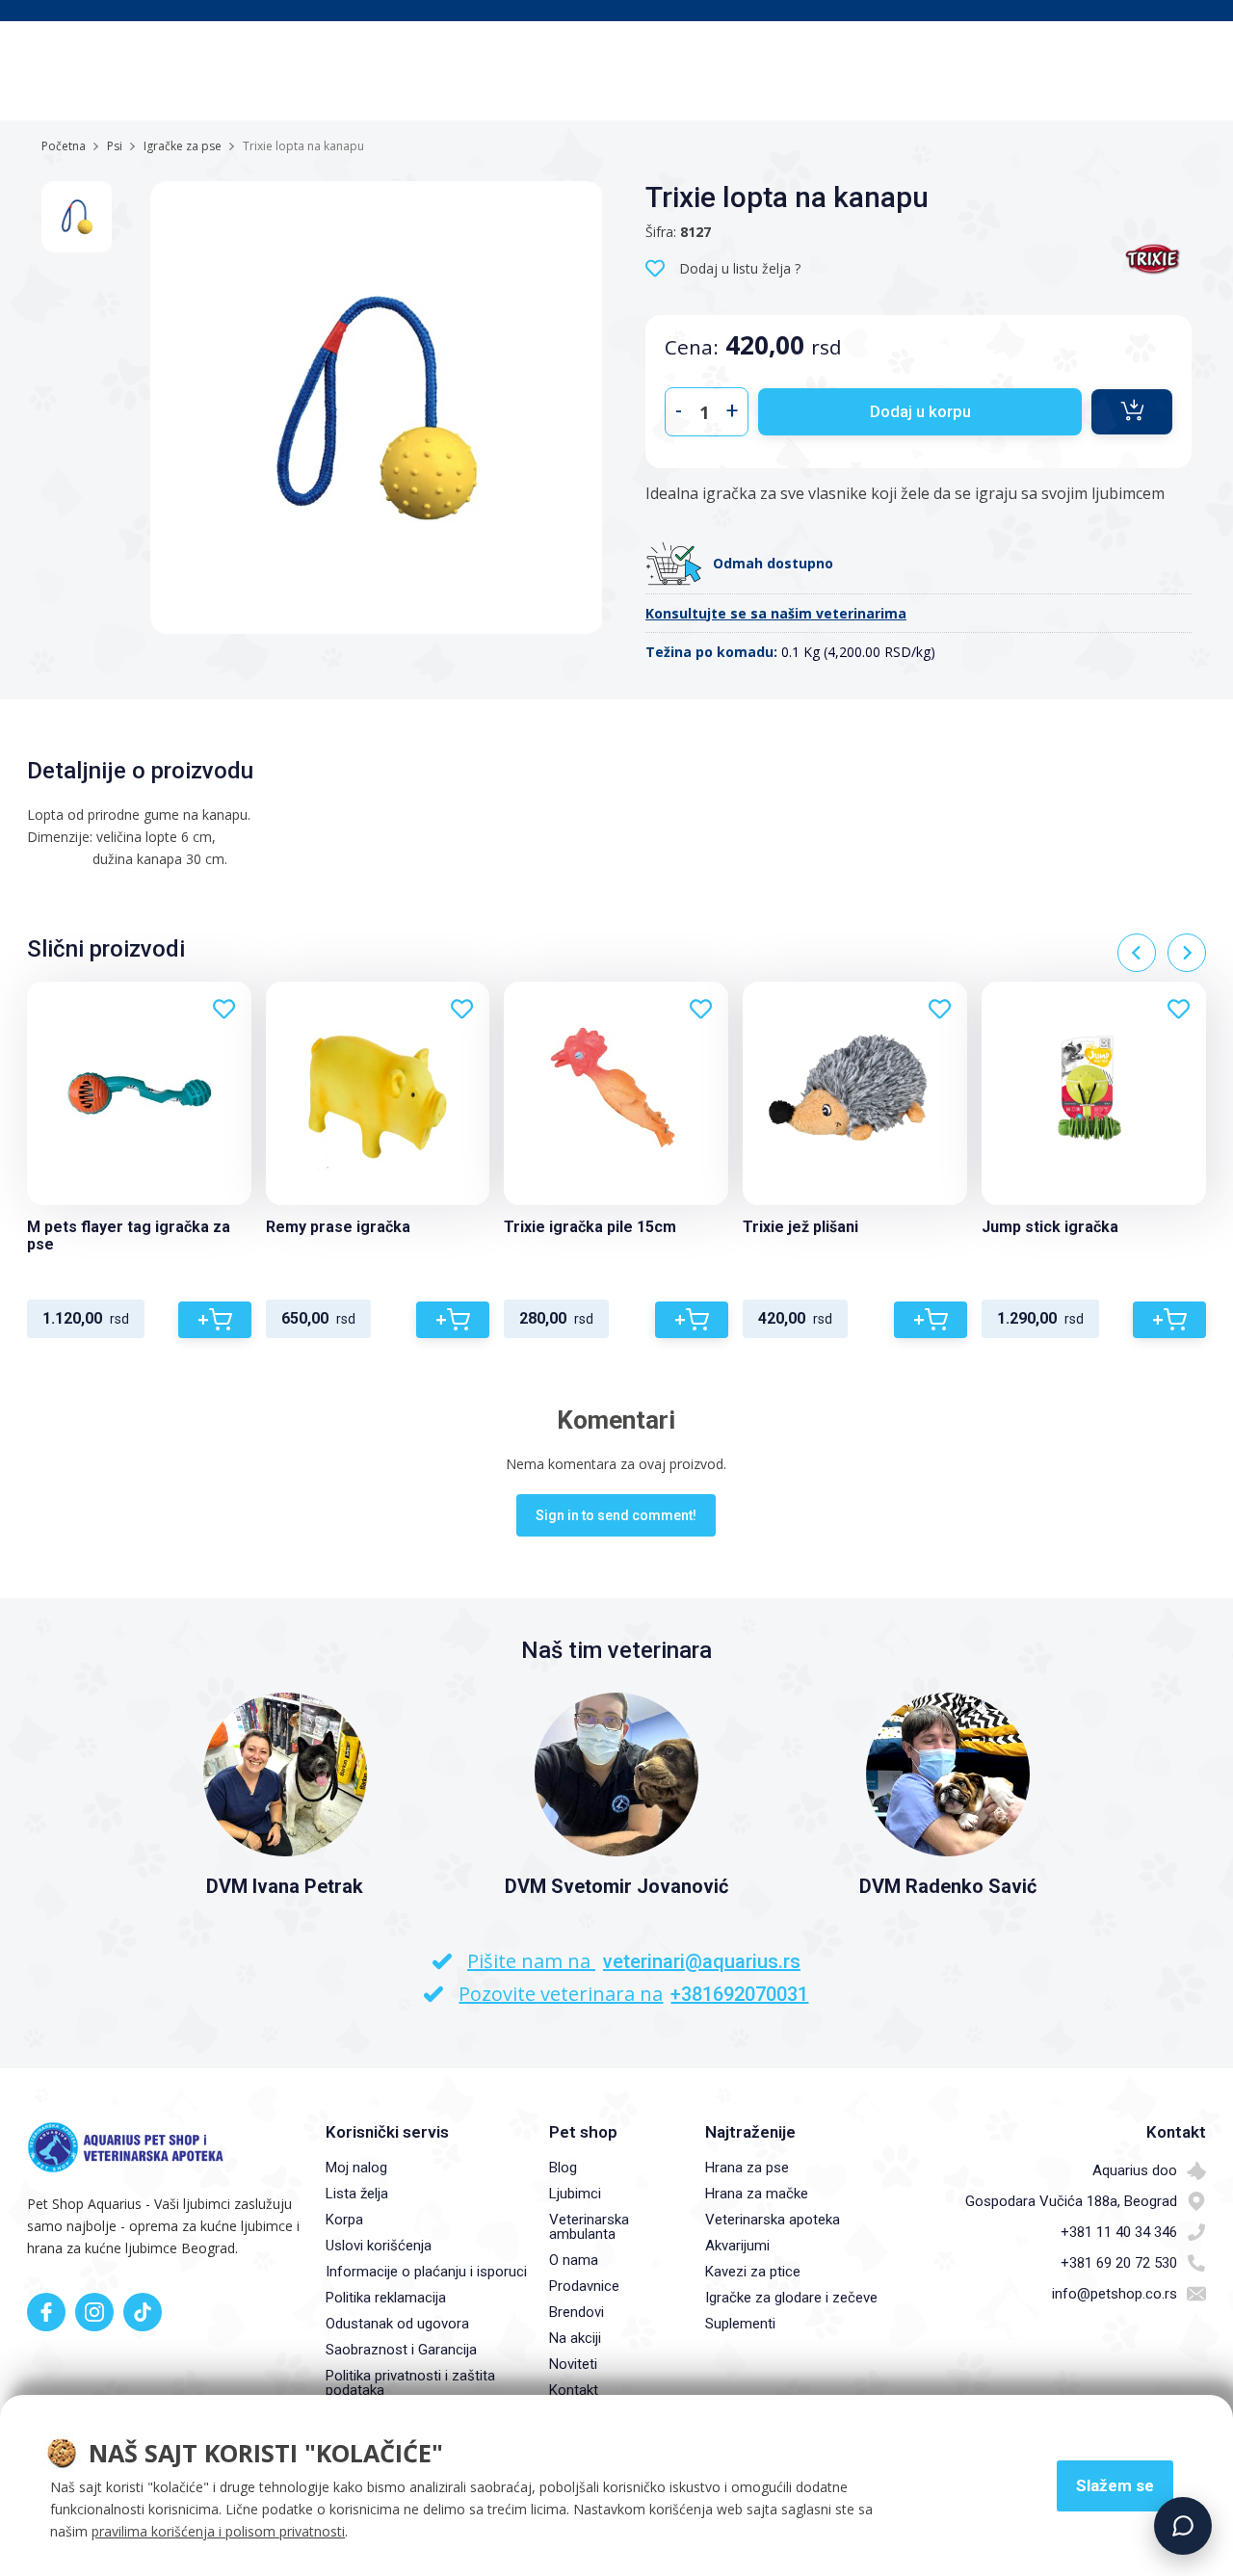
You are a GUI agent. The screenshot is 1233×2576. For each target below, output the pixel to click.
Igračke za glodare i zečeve (791, 2298)
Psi (115, 146)
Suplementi (740, 2324)
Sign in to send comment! (616, 1515)
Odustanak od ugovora (397, 2324)
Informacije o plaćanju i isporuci (426, 2272)
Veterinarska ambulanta (589, 2227)
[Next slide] (1187, 953)
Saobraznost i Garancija (401, 2350)
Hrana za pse (747, 2168)
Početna (64, 146)
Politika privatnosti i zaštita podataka (410, 2383)
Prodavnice (584, 2286)
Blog (563, 2168)
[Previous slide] (1137, 953)
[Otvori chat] (1183, 2526)
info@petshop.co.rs (1115, 2294)
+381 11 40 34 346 (1119, 2232)
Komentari (616, 1420)
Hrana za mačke (757, 2194)
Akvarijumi (737, 2246)
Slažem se (1115, 2485)
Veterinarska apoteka (773, 2220)
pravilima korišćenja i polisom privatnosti (218, 2531)
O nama (574, 2260)
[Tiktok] (143, 2312)
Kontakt (574, 2390)
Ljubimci (575, 2194)
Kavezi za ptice (753, 2272)
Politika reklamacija (386, 2298)
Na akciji (575, 2338)
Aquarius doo (1135, 2170)
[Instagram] (94, 2312)
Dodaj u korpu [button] (920, 411)
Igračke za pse (183, 146)
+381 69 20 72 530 (1119, 2263)
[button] (1132, 412)
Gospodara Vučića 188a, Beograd (1071, 2201)
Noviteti (573, 2364)
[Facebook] (46, 2312)
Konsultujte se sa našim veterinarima (776, 613)
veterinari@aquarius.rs (702, 1961)
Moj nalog (356, 2168)
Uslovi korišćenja (379, 2246)
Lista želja (357, 2194)
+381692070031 (739, 1994)
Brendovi (577, 2312)
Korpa (344, 2220)
